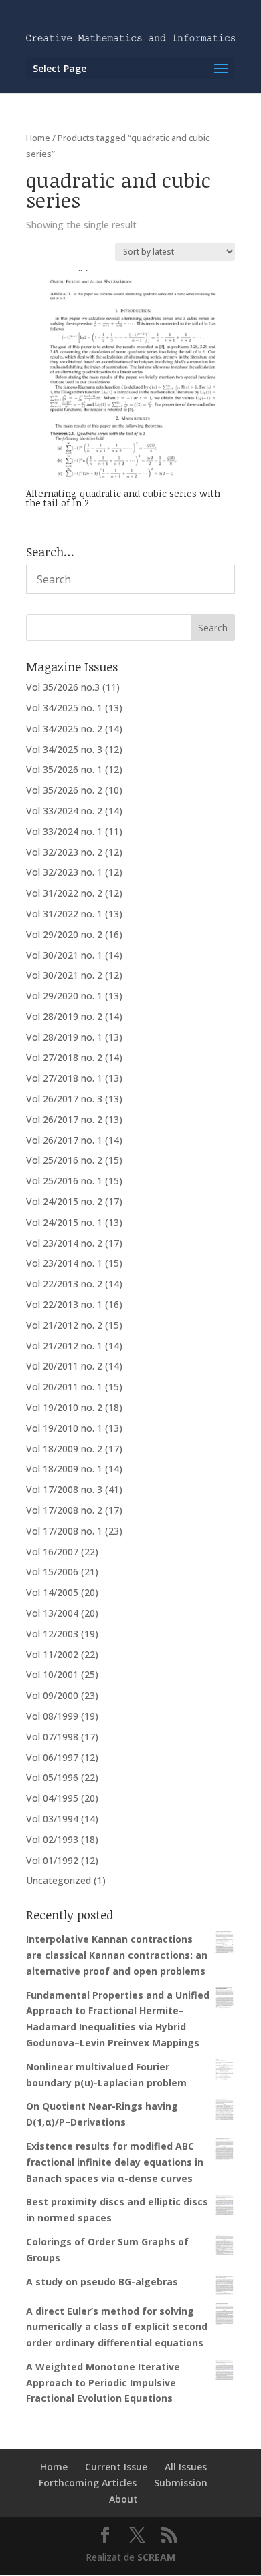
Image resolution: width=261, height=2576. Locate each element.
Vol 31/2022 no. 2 (64, 893)
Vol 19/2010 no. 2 (64, 1407)
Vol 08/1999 (52, 1716)
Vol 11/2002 (52, 1654)
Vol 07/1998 (52, 1737)
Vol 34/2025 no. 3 (64, 749)
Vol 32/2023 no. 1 (64, 872)
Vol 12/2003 (52, 1634)
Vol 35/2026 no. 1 (64, 769)
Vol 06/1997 (52, 1757)
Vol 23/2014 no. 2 (64, 1243)
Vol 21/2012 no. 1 (64, 1346)
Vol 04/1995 (52, 1798)
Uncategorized (59, 1880)
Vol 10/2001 (52, 1674)
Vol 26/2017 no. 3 (64, 1099)
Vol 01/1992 (52, 1860)
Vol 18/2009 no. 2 (64, 1449)
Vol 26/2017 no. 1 (64, 1140)
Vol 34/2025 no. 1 (64, 708)
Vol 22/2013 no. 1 (64, 1304)
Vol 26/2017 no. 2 (64, 1119)
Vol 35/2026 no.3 (63, 687)
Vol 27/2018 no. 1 (64, 1078)
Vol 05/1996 (52, 1777)
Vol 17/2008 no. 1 (64, 1531)
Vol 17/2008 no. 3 (64, 1489)
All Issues (186, 2467)
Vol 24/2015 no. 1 (64, 1222)
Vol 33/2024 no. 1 (64, 831)
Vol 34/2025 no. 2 (64, 729)
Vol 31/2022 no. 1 (64, 914)
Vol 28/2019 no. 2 (64, 1016)
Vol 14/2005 (52, 1592)
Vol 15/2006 (52, 1572)
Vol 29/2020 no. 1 (64, 996)
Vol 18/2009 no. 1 (64, 1469)
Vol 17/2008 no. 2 (64, 1510)
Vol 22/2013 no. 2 (64, 1284)
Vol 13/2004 (52, 1613)
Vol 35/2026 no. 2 (64, 790)
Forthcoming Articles (88, 2483)
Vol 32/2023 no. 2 (64, 852)
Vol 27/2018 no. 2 (64, 1057)
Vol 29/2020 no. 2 (64, 934)
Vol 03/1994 (52, 1819)
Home (38, 138)
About (123, 2499)
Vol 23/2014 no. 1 (64, 1263)
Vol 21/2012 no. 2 (64, 1325)
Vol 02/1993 (52, 1839)
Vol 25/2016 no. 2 (64, 1160)
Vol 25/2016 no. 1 (64, 1181)
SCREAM (156, 2557)
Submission (181, 2483)
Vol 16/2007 (52, 1552)
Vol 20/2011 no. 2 (64, 1366)
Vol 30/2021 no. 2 (64, 975)
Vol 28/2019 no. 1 (64, 1037)
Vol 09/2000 (52, 1695)
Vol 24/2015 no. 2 (64, 1201)
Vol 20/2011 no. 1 (64, 1387)
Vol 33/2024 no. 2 (64, 811)
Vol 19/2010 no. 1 (64, 1428)
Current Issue (116, 2467)
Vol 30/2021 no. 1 (64, 955)
